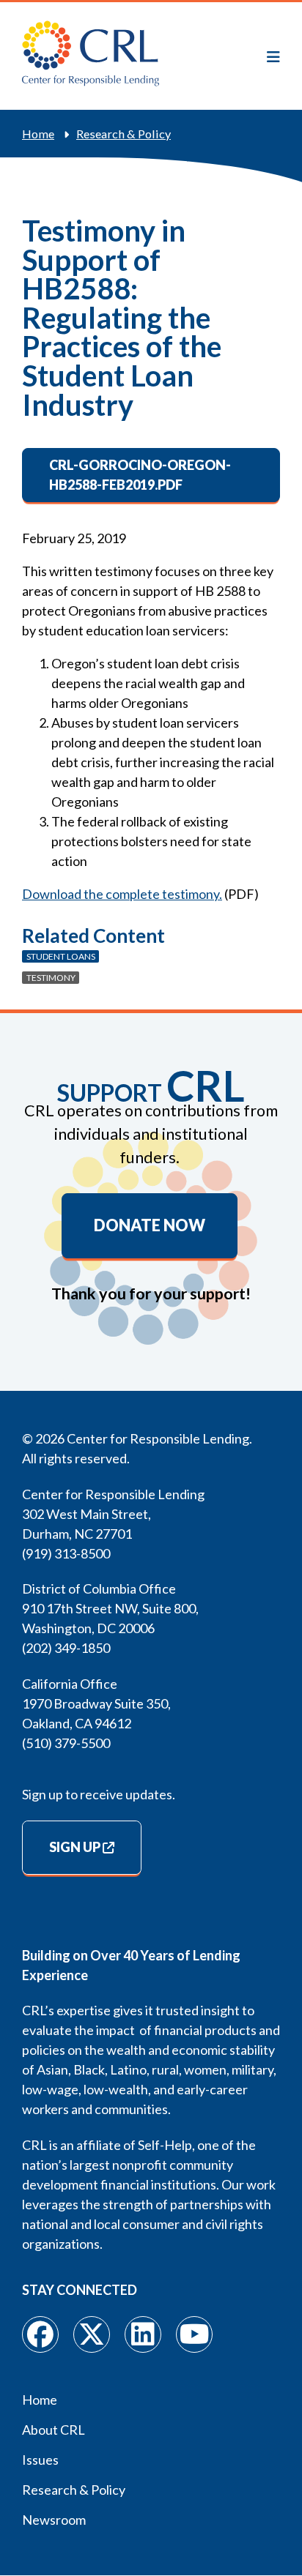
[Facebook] (40, 2334)
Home (38, 134)
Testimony (51, 978)
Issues (40, 2460)
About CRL (54, 2430)
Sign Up (75, 1847)
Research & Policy (124, 134)
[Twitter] (92, 2334)
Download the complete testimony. (122, 894)
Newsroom (54, 2520)
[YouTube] (194, 2334)
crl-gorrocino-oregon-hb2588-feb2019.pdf (140, 475)
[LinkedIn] (143, 2334)
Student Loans (61, 956)
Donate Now (150, 1225)
